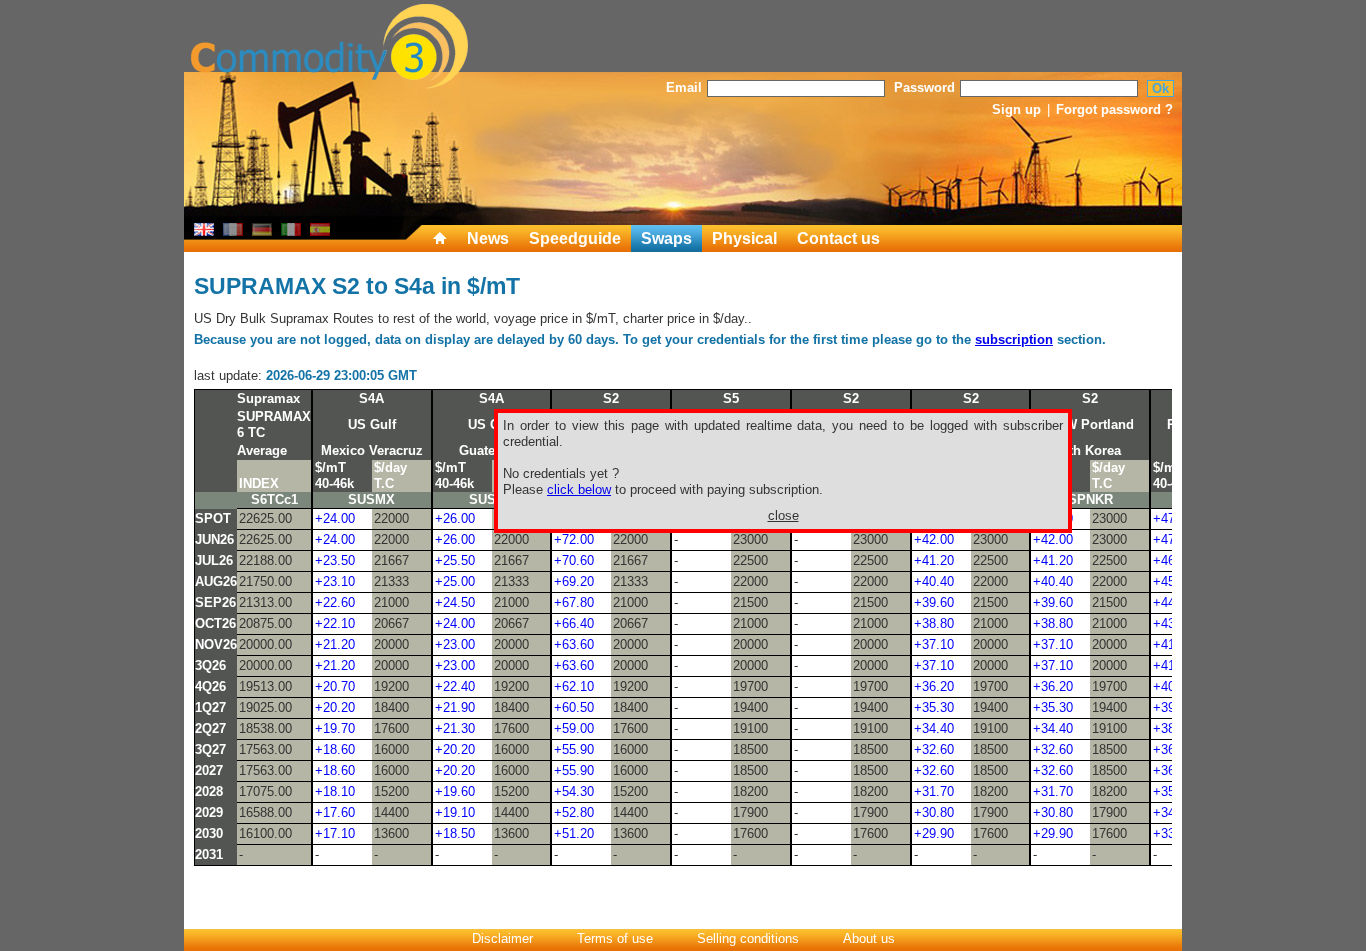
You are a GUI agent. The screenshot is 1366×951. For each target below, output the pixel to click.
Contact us (838, 238)
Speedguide (575, 238)
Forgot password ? (1114, 109)
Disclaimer (502, 938)
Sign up (1016, 109)
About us (869, 938)
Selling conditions (748, 938)
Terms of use (615, 938)
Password (924, 87)
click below (579, 489)
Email (684, 87)
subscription (1014, 339)
